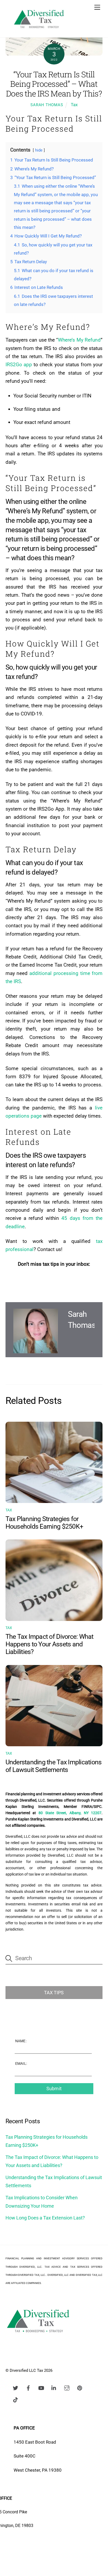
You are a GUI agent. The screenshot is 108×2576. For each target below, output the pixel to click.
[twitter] (15, 2387)
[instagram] (67, 2387)
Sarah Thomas (47, 105)
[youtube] (41, 2387)
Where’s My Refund (79, 340)
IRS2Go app (19, 365)
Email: (21, 2063)
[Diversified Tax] (39, 31)
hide (39, 150)
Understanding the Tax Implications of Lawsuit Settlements (54, 1766)
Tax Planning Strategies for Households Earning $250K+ (44, 1523)
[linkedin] (54, 2387)
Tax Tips (54, 1993)
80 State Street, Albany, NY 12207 (70, 1813)
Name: (21, 2041)
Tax (74, 105)
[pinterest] (80, 2387)
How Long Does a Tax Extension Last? (45, 2218)
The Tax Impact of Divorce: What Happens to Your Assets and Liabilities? (50, 1644)
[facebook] (28, 2387)
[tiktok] (15, 2399)
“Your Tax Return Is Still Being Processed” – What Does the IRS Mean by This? (54, 84)
